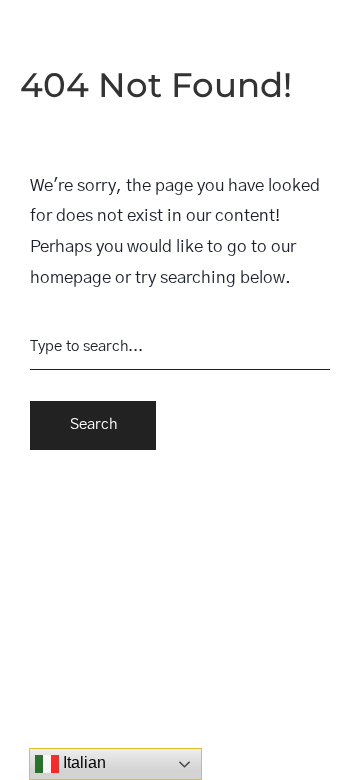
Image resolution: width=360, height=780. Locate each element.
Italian (82, 762)
